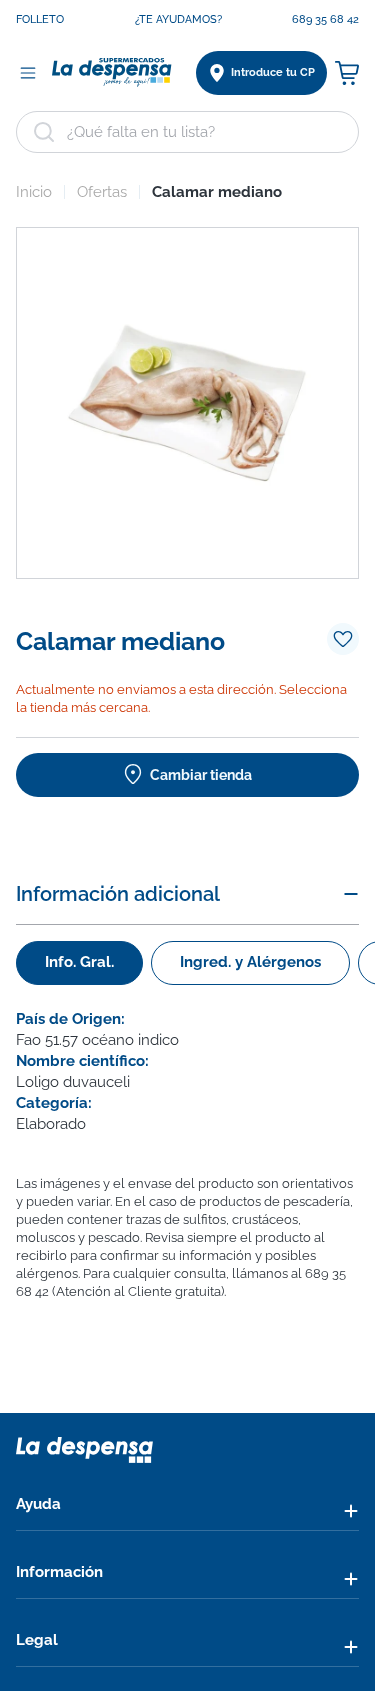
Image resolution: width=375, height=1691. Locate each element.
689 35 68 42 (325, 19)
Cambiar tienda (201, 775)
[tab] (79, 963)
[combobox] (187, 132)
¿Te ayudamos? (178, 19)
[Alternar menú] (28, 73)
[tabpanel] (187, 1072)
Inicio (34, 192)
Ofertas (102, 192)
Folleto (40, 19)
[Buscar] (44, 132)
